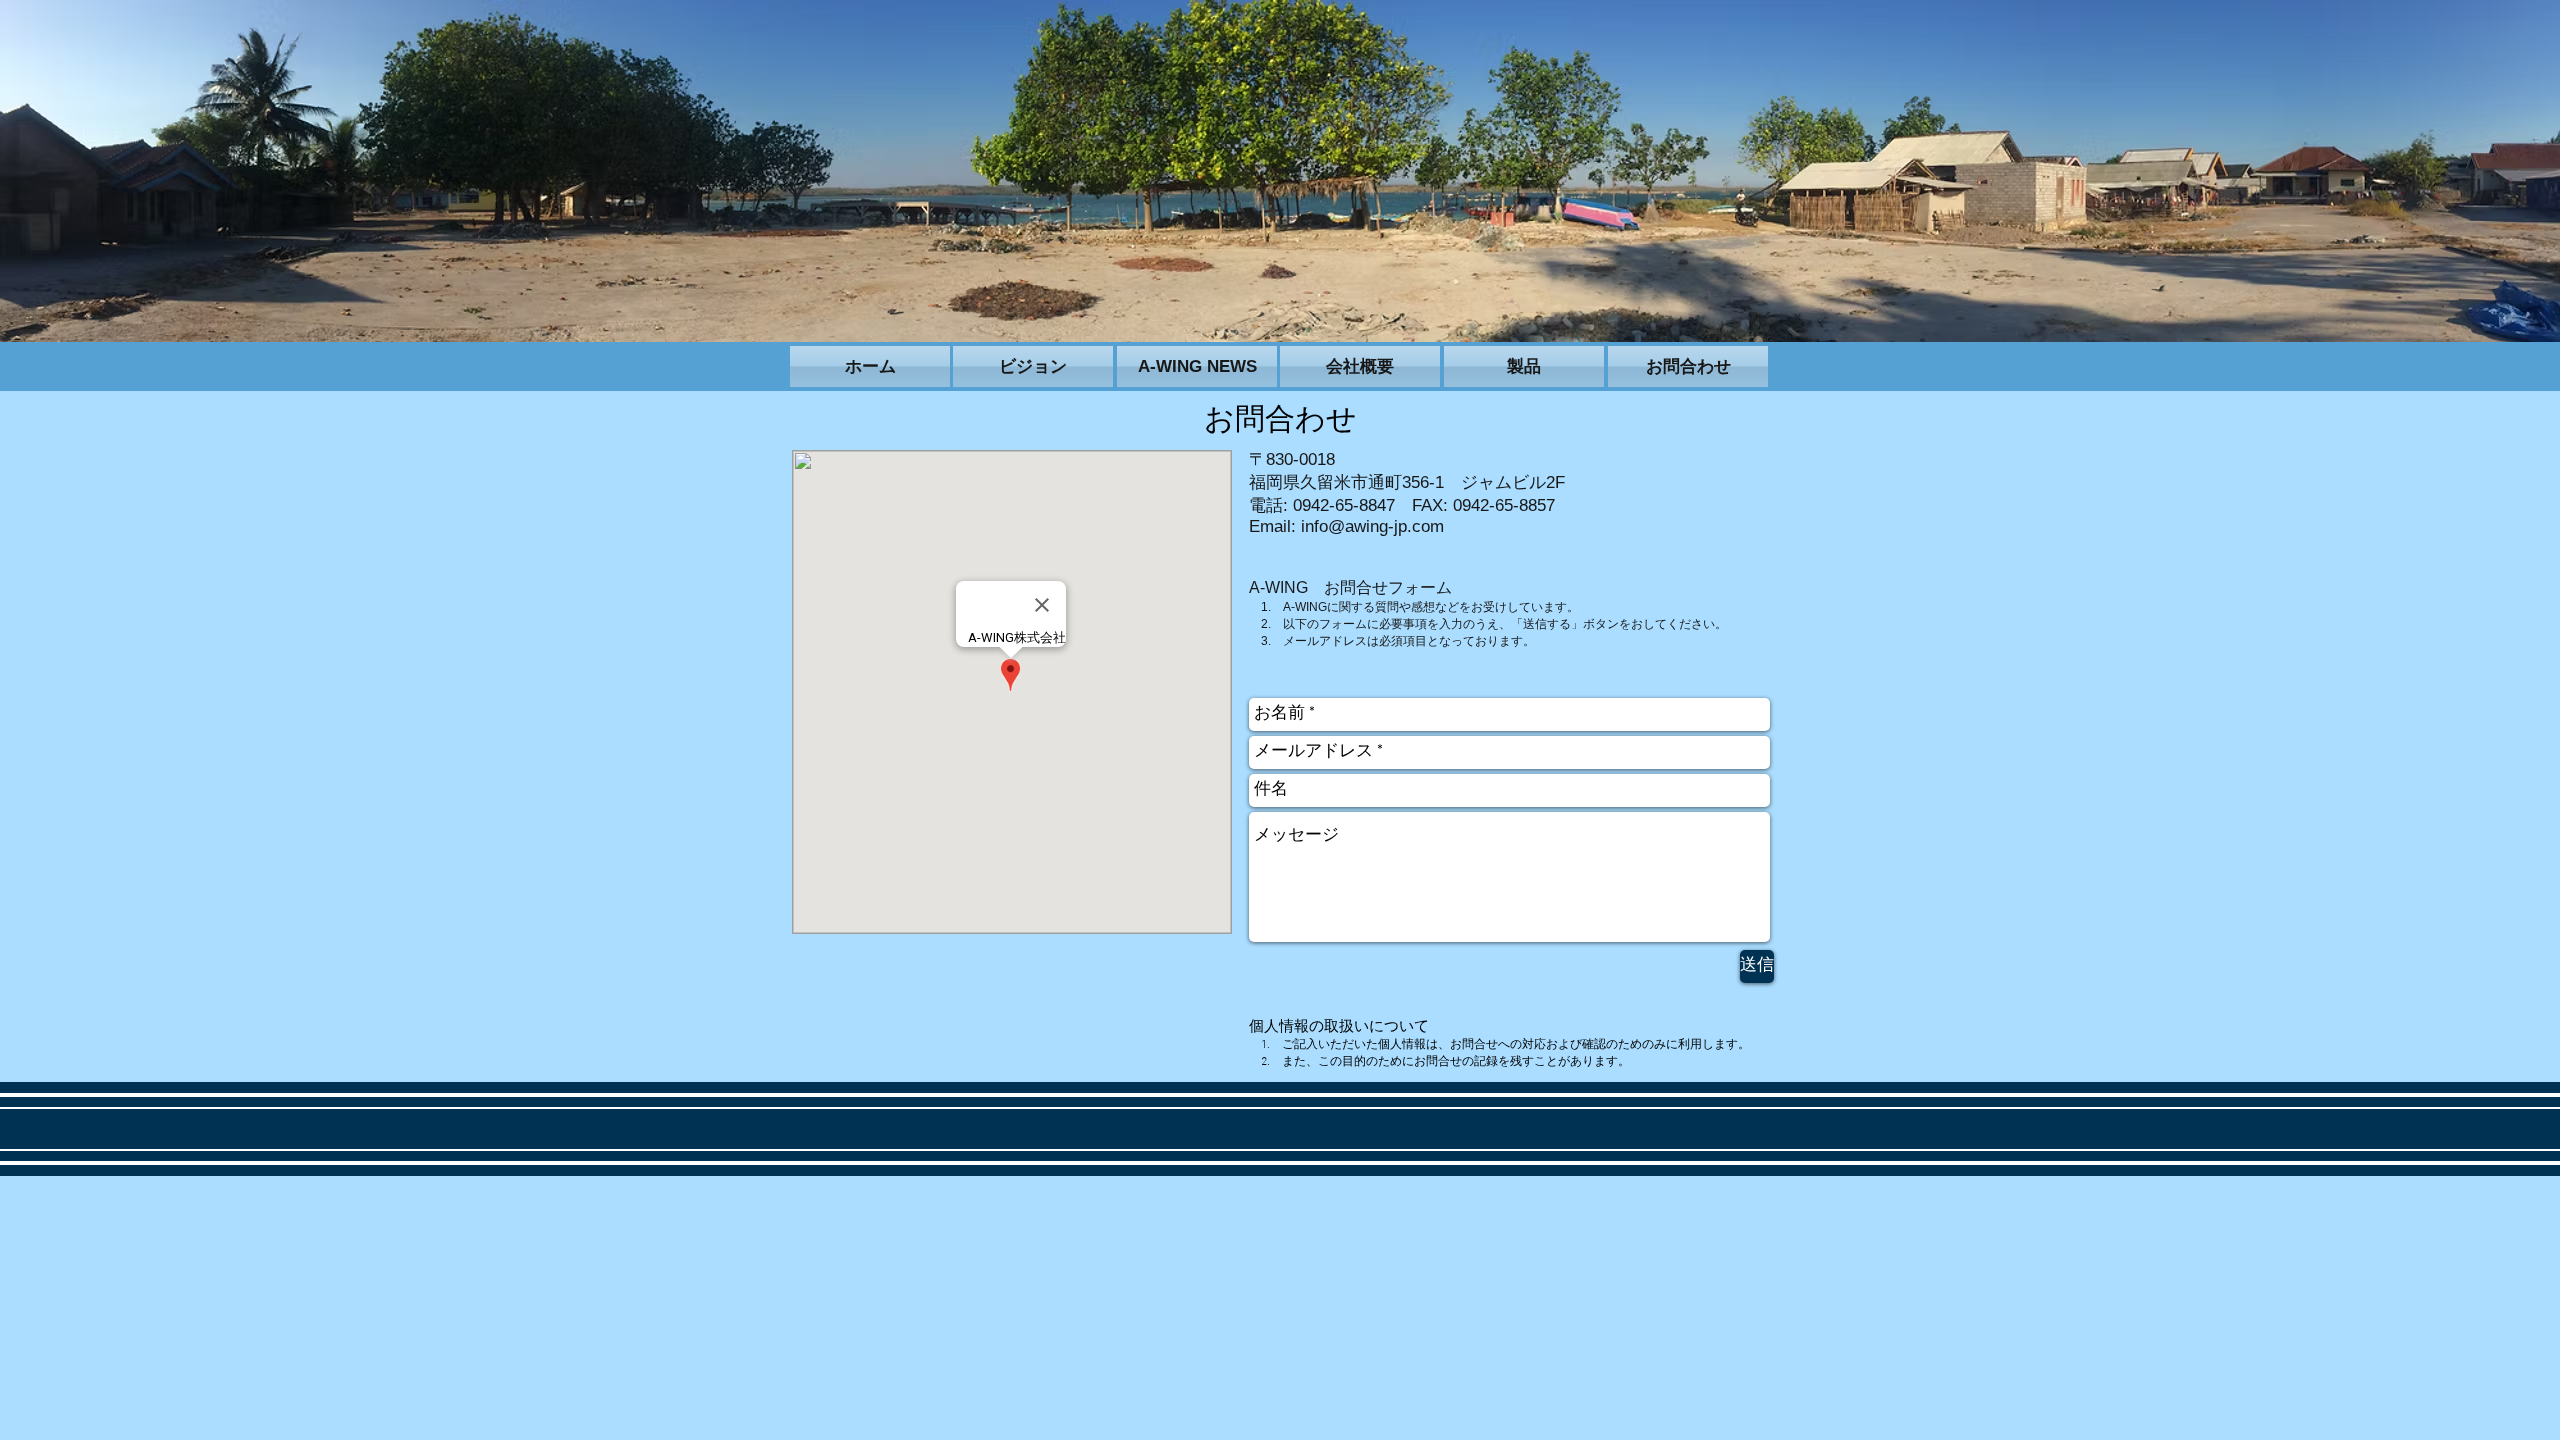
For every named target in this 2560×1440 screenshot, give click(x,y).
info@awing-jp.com (1372, 526)
